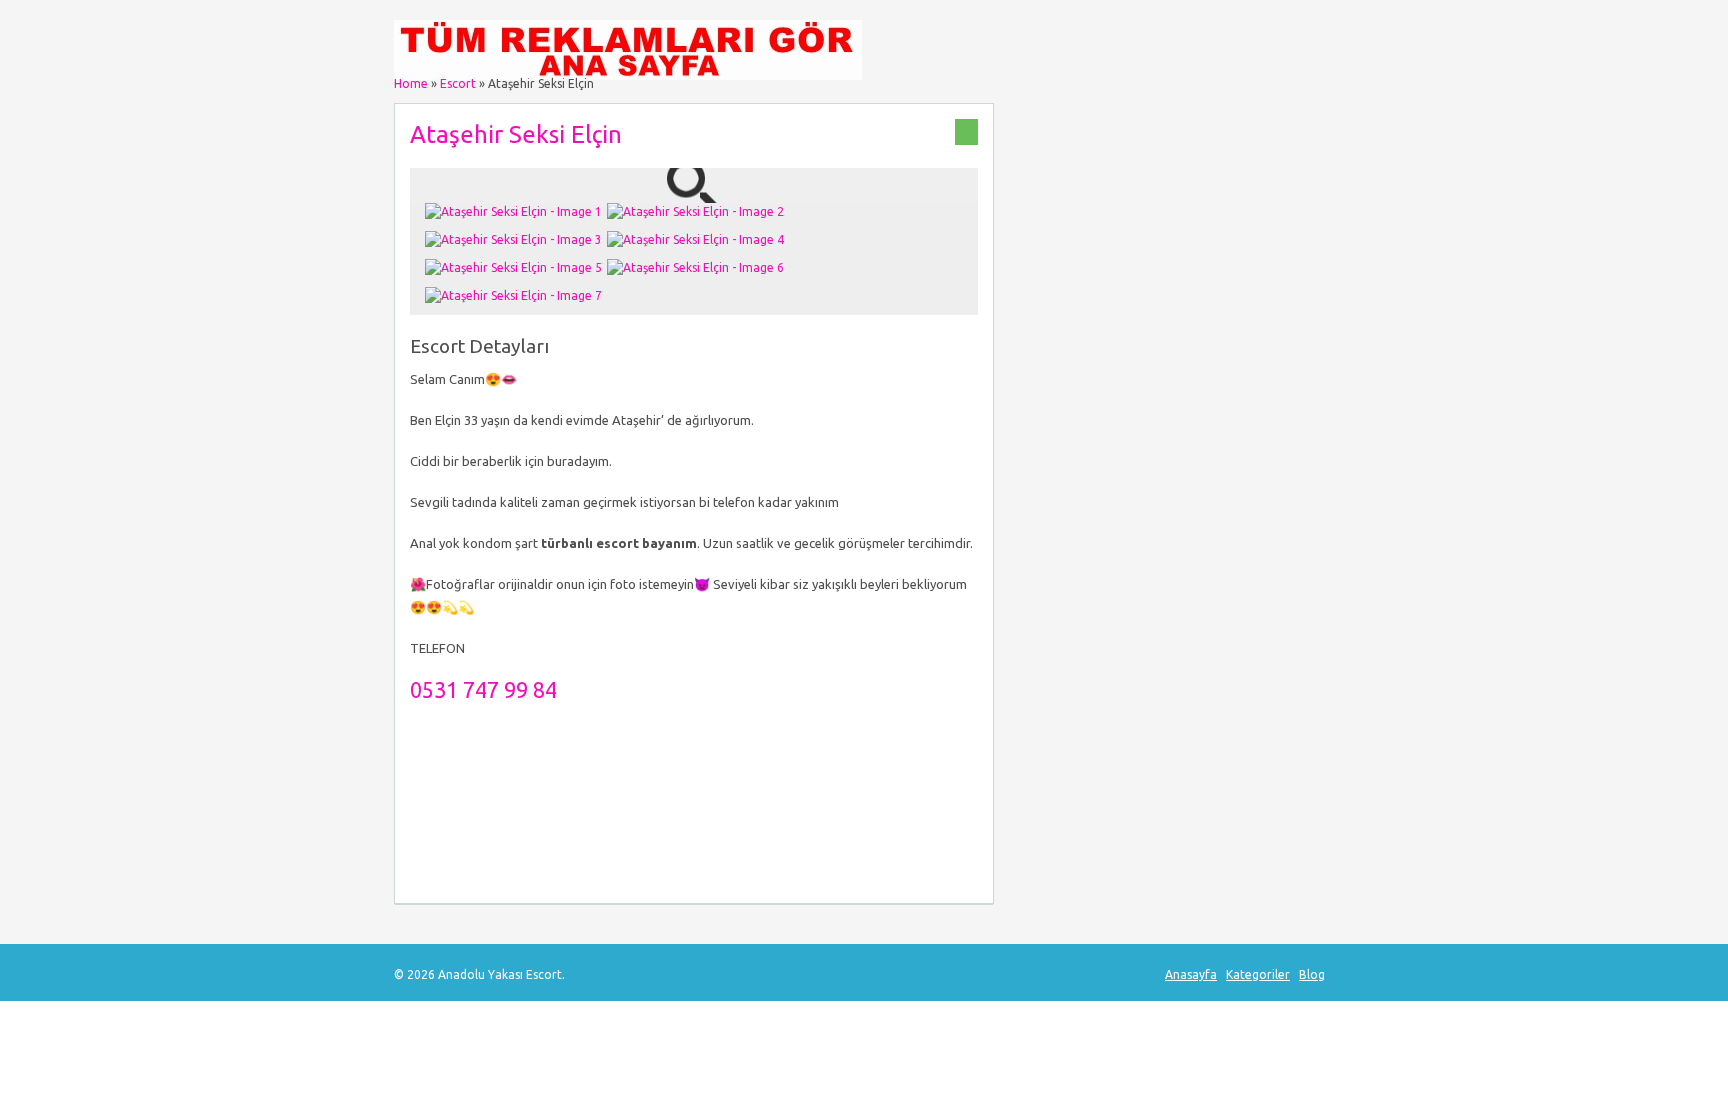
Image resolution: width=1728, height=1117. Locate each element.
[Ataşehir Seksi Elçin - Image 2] (698, 211)
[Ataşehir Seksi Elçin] (694, 193)
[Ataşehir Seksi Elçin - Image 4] (698, 239)
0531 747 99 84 (483, 690)
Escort (458, 83)
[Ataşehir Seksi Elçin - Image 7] (516, 295)
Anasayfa (1191, 974)
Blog (1312, 974)
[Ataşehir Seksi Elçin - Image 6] (698, 267)
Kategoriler (1258, 974)
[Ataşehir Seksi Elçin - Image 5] (516, 267)
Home (411, 83)
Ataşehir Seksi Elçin (516, 134)
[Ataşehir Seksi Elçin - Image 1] (516, 211)
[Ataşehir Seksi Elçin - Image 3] (516, 239)
